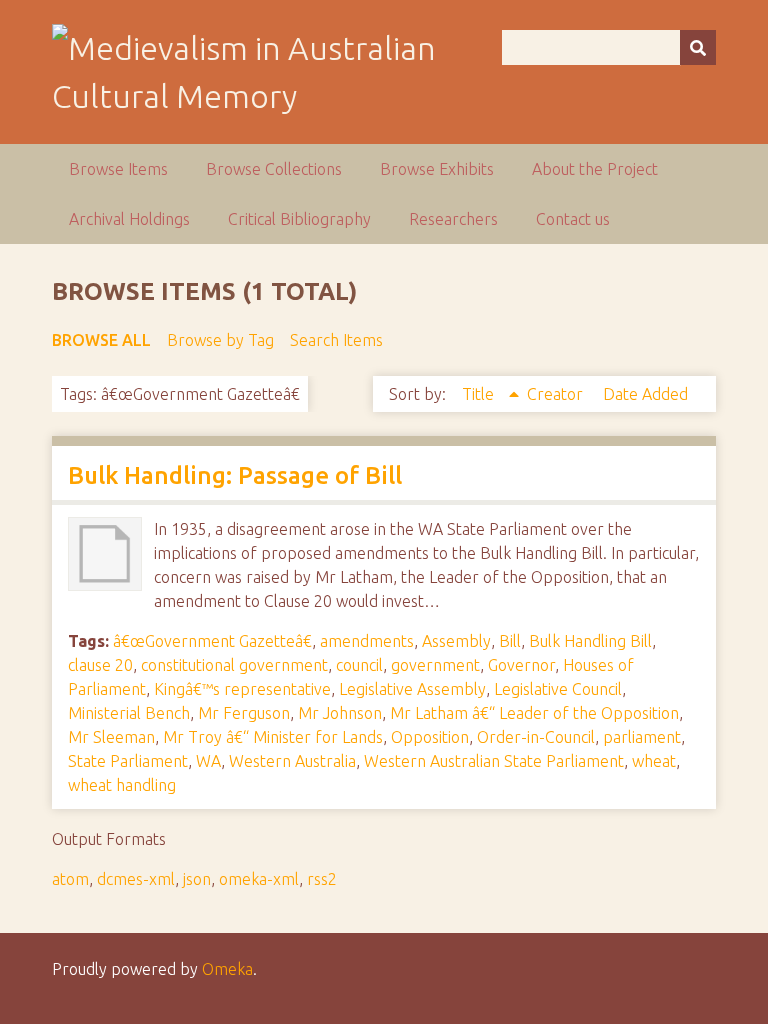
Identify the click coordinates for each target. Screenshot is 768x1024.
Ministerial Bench (129, 713)
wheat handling (122, 785)
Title (480, 394)
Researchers (453, 219)
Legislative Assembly (412, 689)
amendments (367, 641)
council (359, 665)
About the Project (595, 169)
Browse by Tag (220, 340)
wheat (654, 761)
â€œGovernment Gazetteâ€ (212, 641)
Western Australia (292, 761)
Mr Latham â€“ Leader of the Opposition (534, 713)
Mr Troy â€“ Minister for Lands (273, 737)
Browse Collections (274, 169)
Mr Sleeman (111, 737)
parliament (642, 737)
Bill (510, 641)
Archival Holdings (129, 219)
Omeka (227, 969)
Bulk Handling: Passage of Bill (235, 475)
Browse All (101, 340)
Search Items (336, 340)
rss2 (322, 879)
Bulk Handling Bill (590, 641)
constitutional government (234, 665)
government (435, 665)
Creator (557, 394)
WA (208, 761)
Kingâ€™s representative (242, 689)
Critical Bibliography (299, 219)
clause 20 (100, 665)
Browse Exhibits (437, 169)
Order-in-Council (536, 737)
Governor (521, 665)
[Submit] (698, 47)
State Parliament (128, 761)
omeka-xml (259, 879)
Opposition (430, 737)
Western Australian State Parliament (494, 761)
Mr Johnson (340, 713)
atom (70, 879)
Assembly (456, 641)
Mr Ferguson (244, 713)
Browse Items (118, 169)
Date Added (645, 394)
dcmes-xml (136, 879)
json (197, 879)
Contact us (573, 219)
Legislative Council (558, 689)
